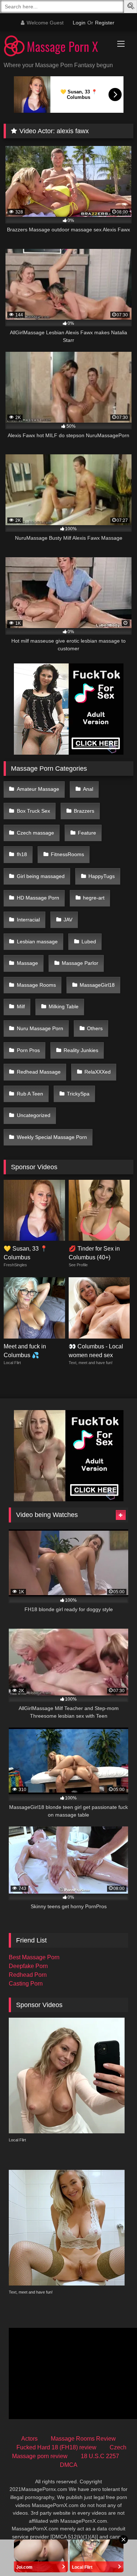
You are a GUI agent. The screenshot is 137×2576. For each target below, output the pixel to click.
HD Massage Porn (38, 898)
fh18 (22, 854)
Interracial (28, 920)
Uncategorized (34, 1115)
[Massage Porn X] (56, 47)
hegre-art (94, 898)
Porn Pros (28, 1050)
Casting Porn (26, 1984)
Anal (88, 789)
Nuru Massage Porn (40, 1028)
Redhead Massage (39, 1072)
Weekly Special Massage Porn (52, 1137)
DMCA (69, 2465)
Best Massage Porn (34, 1957)
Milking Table (64, 1006)
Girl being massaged (41, 876)
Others (95, 1028)
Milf (21, 1006)
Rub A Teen (30, 1094)
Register (105, 23)
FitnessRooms (67, 854)
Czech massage (35, 833)
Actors (29, 2439)
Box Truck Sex (33, 811)
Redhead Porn (28, 1975)
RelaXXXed (98, 1072)
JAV (68, 920)
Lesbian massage (37, 942)
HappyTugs (102, 876)
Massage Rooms (36, 985)
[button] (132, 7)
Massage (27, 963)
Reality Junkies (81, 1050)
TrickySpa (78, 1094)
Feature (87, 833)
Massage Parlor (80, 963)
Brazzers (84, 811)
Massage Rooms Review (83, 2439)
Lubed (89, 942)
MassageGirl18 (97, 985)
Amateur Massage (38, 789)
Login (79, 23)
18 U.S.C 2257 (100, 2456)
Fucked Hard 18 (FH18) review (56, 2447)
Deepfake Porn (28, 1966)
